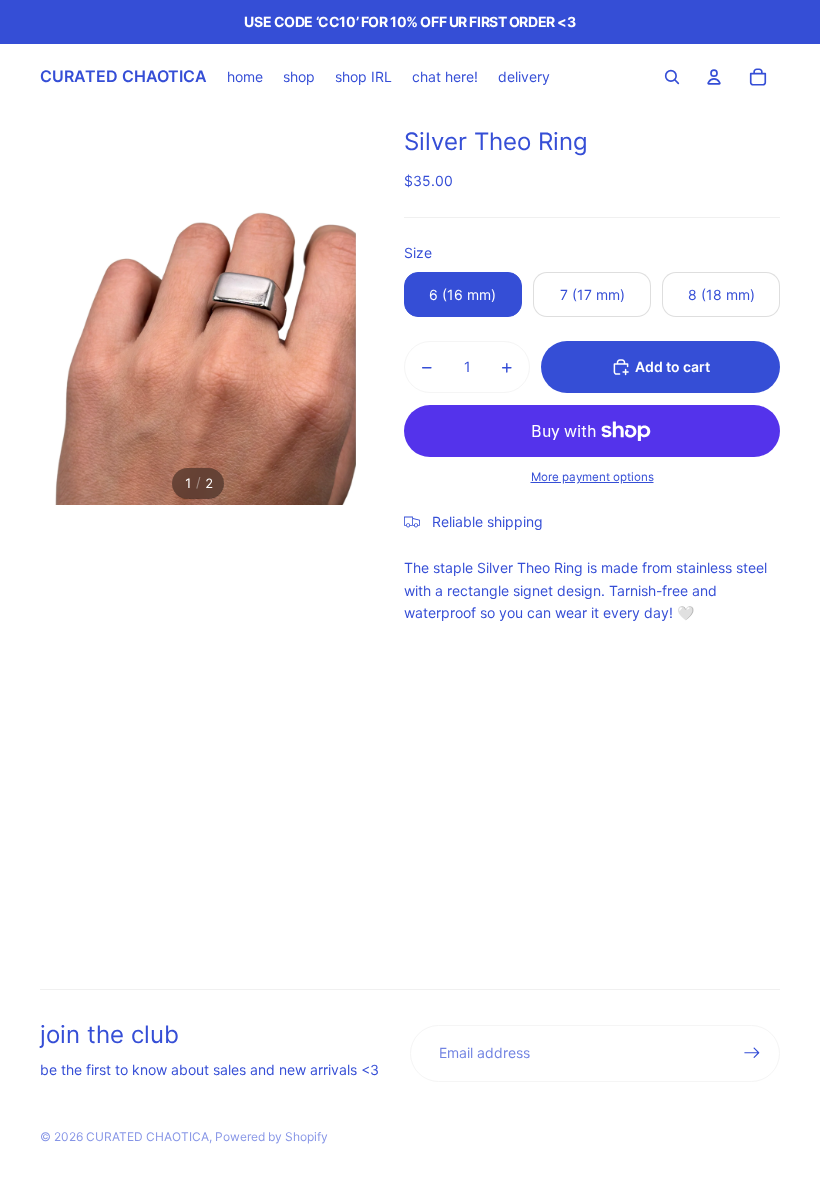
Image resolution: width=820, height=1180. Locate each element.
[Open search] (672, 77)
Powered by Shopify (271, 1136)
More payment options (592, 477)
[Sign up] (752, 1053)
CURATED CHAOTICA (147, 1136)
